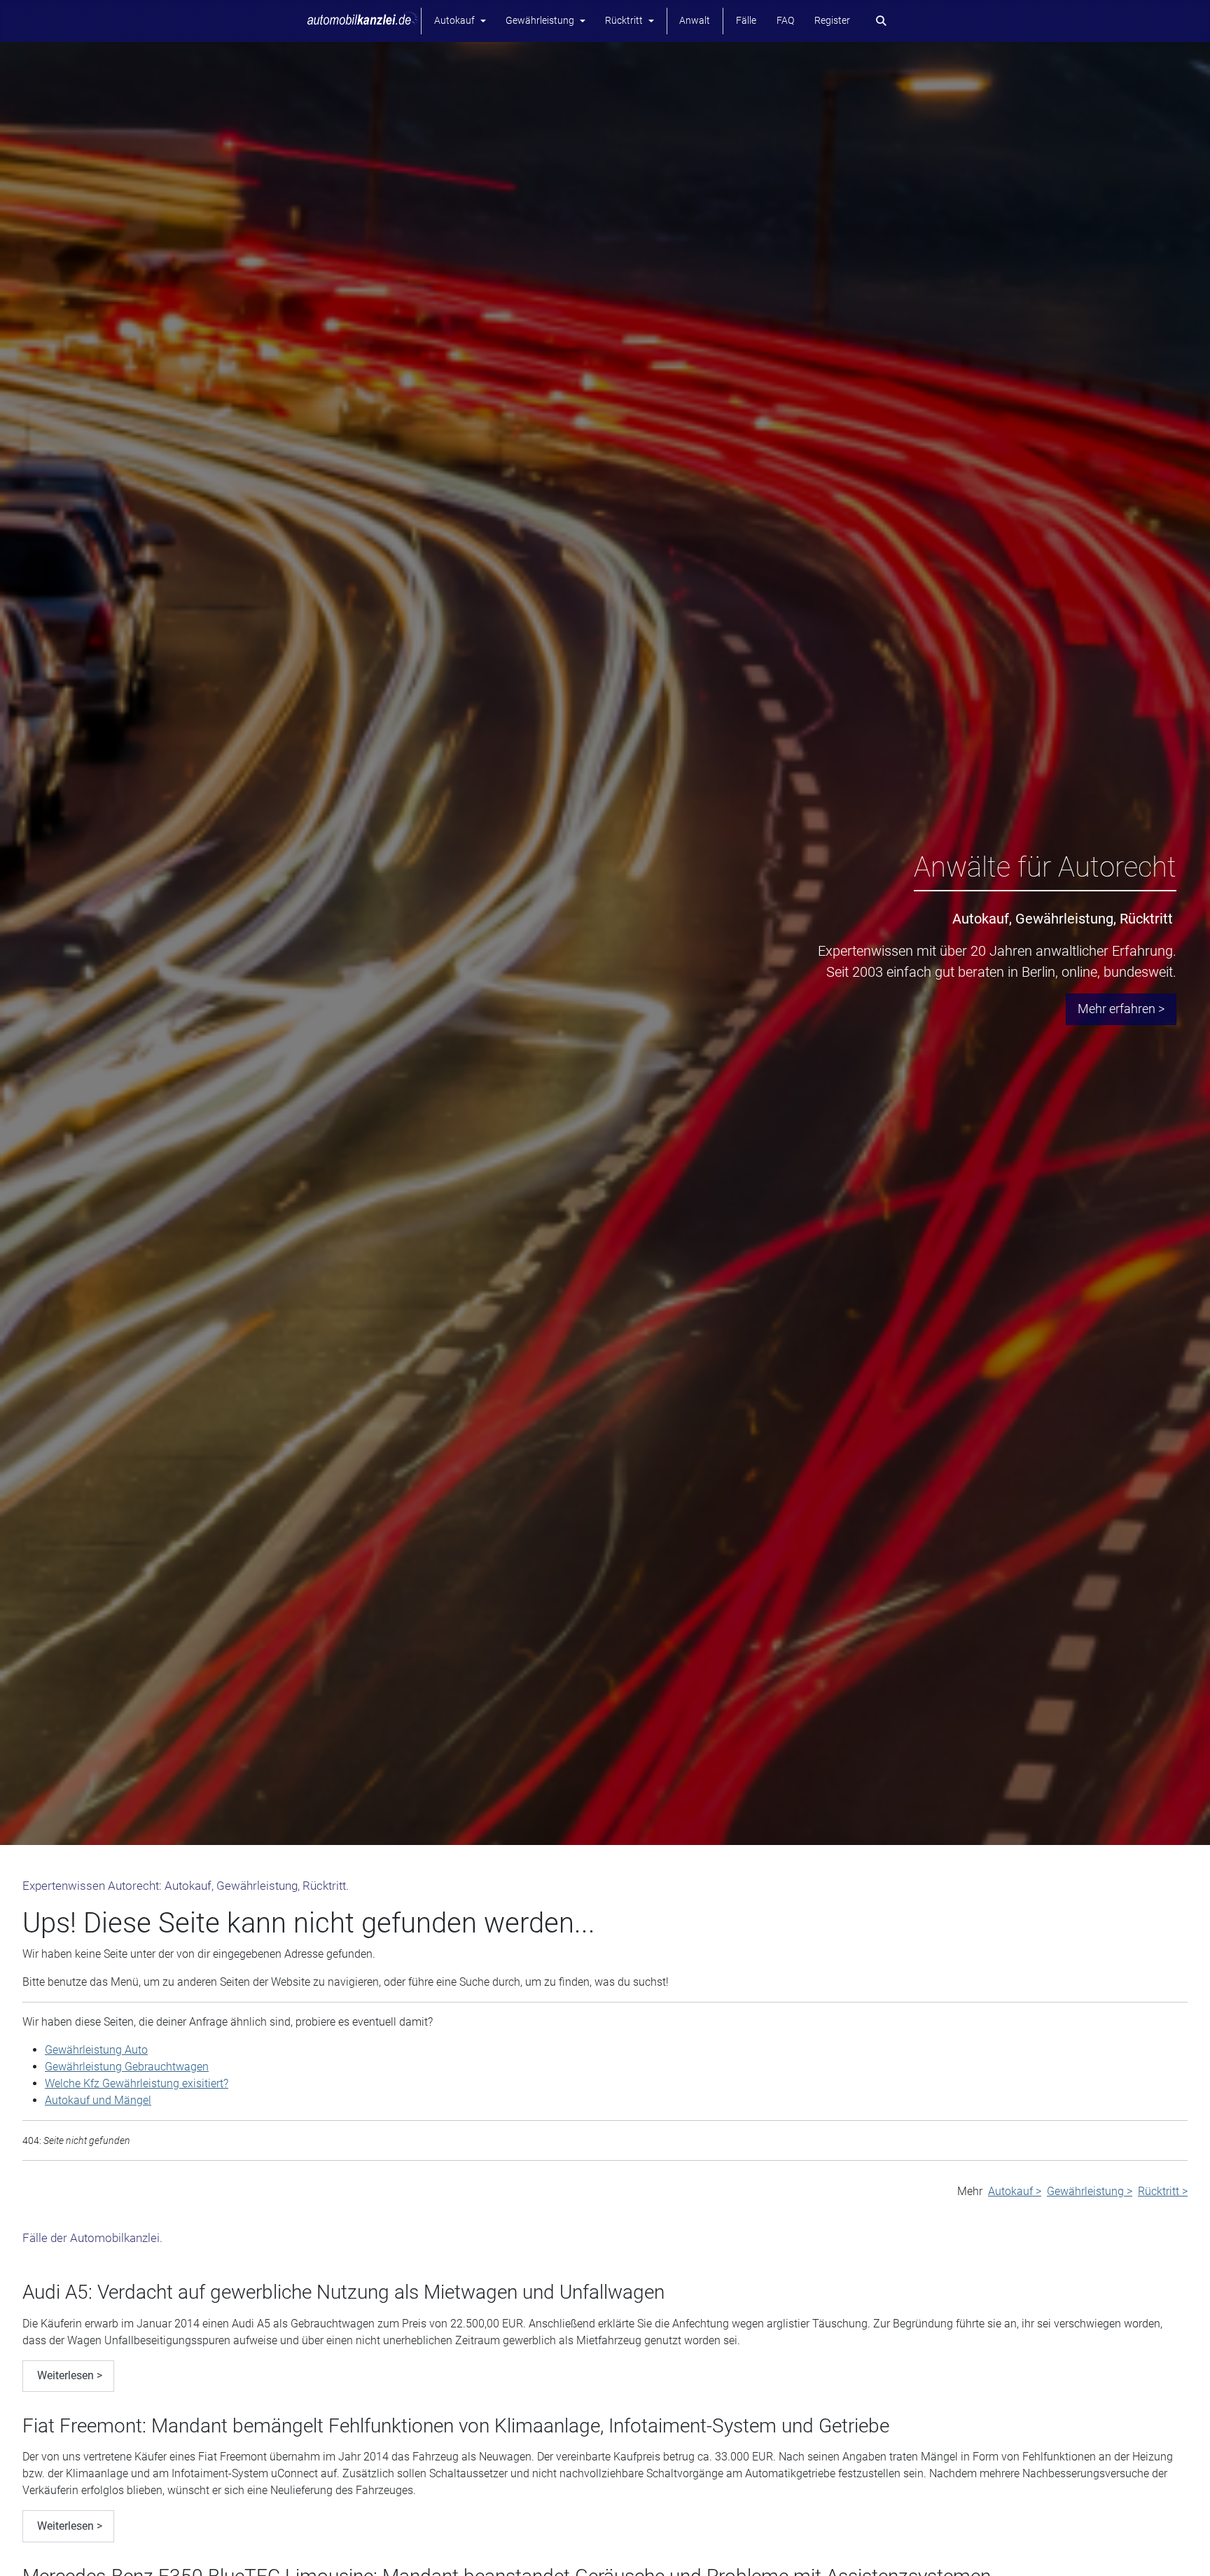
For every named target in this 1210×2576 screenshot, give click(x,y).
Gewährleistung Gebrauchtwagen (127, 2067)
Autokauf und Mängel (98, 2100)
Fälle (746, 21)
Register (832, 21)
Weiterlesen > (68, 2375)
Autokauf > (1015, 2191)
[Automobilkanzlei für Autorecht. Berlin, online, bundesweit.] (363, 20)
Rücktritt (624, 21)
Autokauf (454, 21)
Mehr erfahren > (1121, 1009)
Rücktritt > (1163, 2191)
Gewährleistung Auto (96, 2050)
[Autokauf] (480, 21)
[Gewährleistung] (579, 21)
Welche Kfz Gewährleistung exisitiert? (137, 2083)
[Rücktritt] (648, 21)
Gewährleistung (540, 21)
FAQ (785, 21)
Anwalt (695, 21)
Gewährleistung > (1090, 2191)
